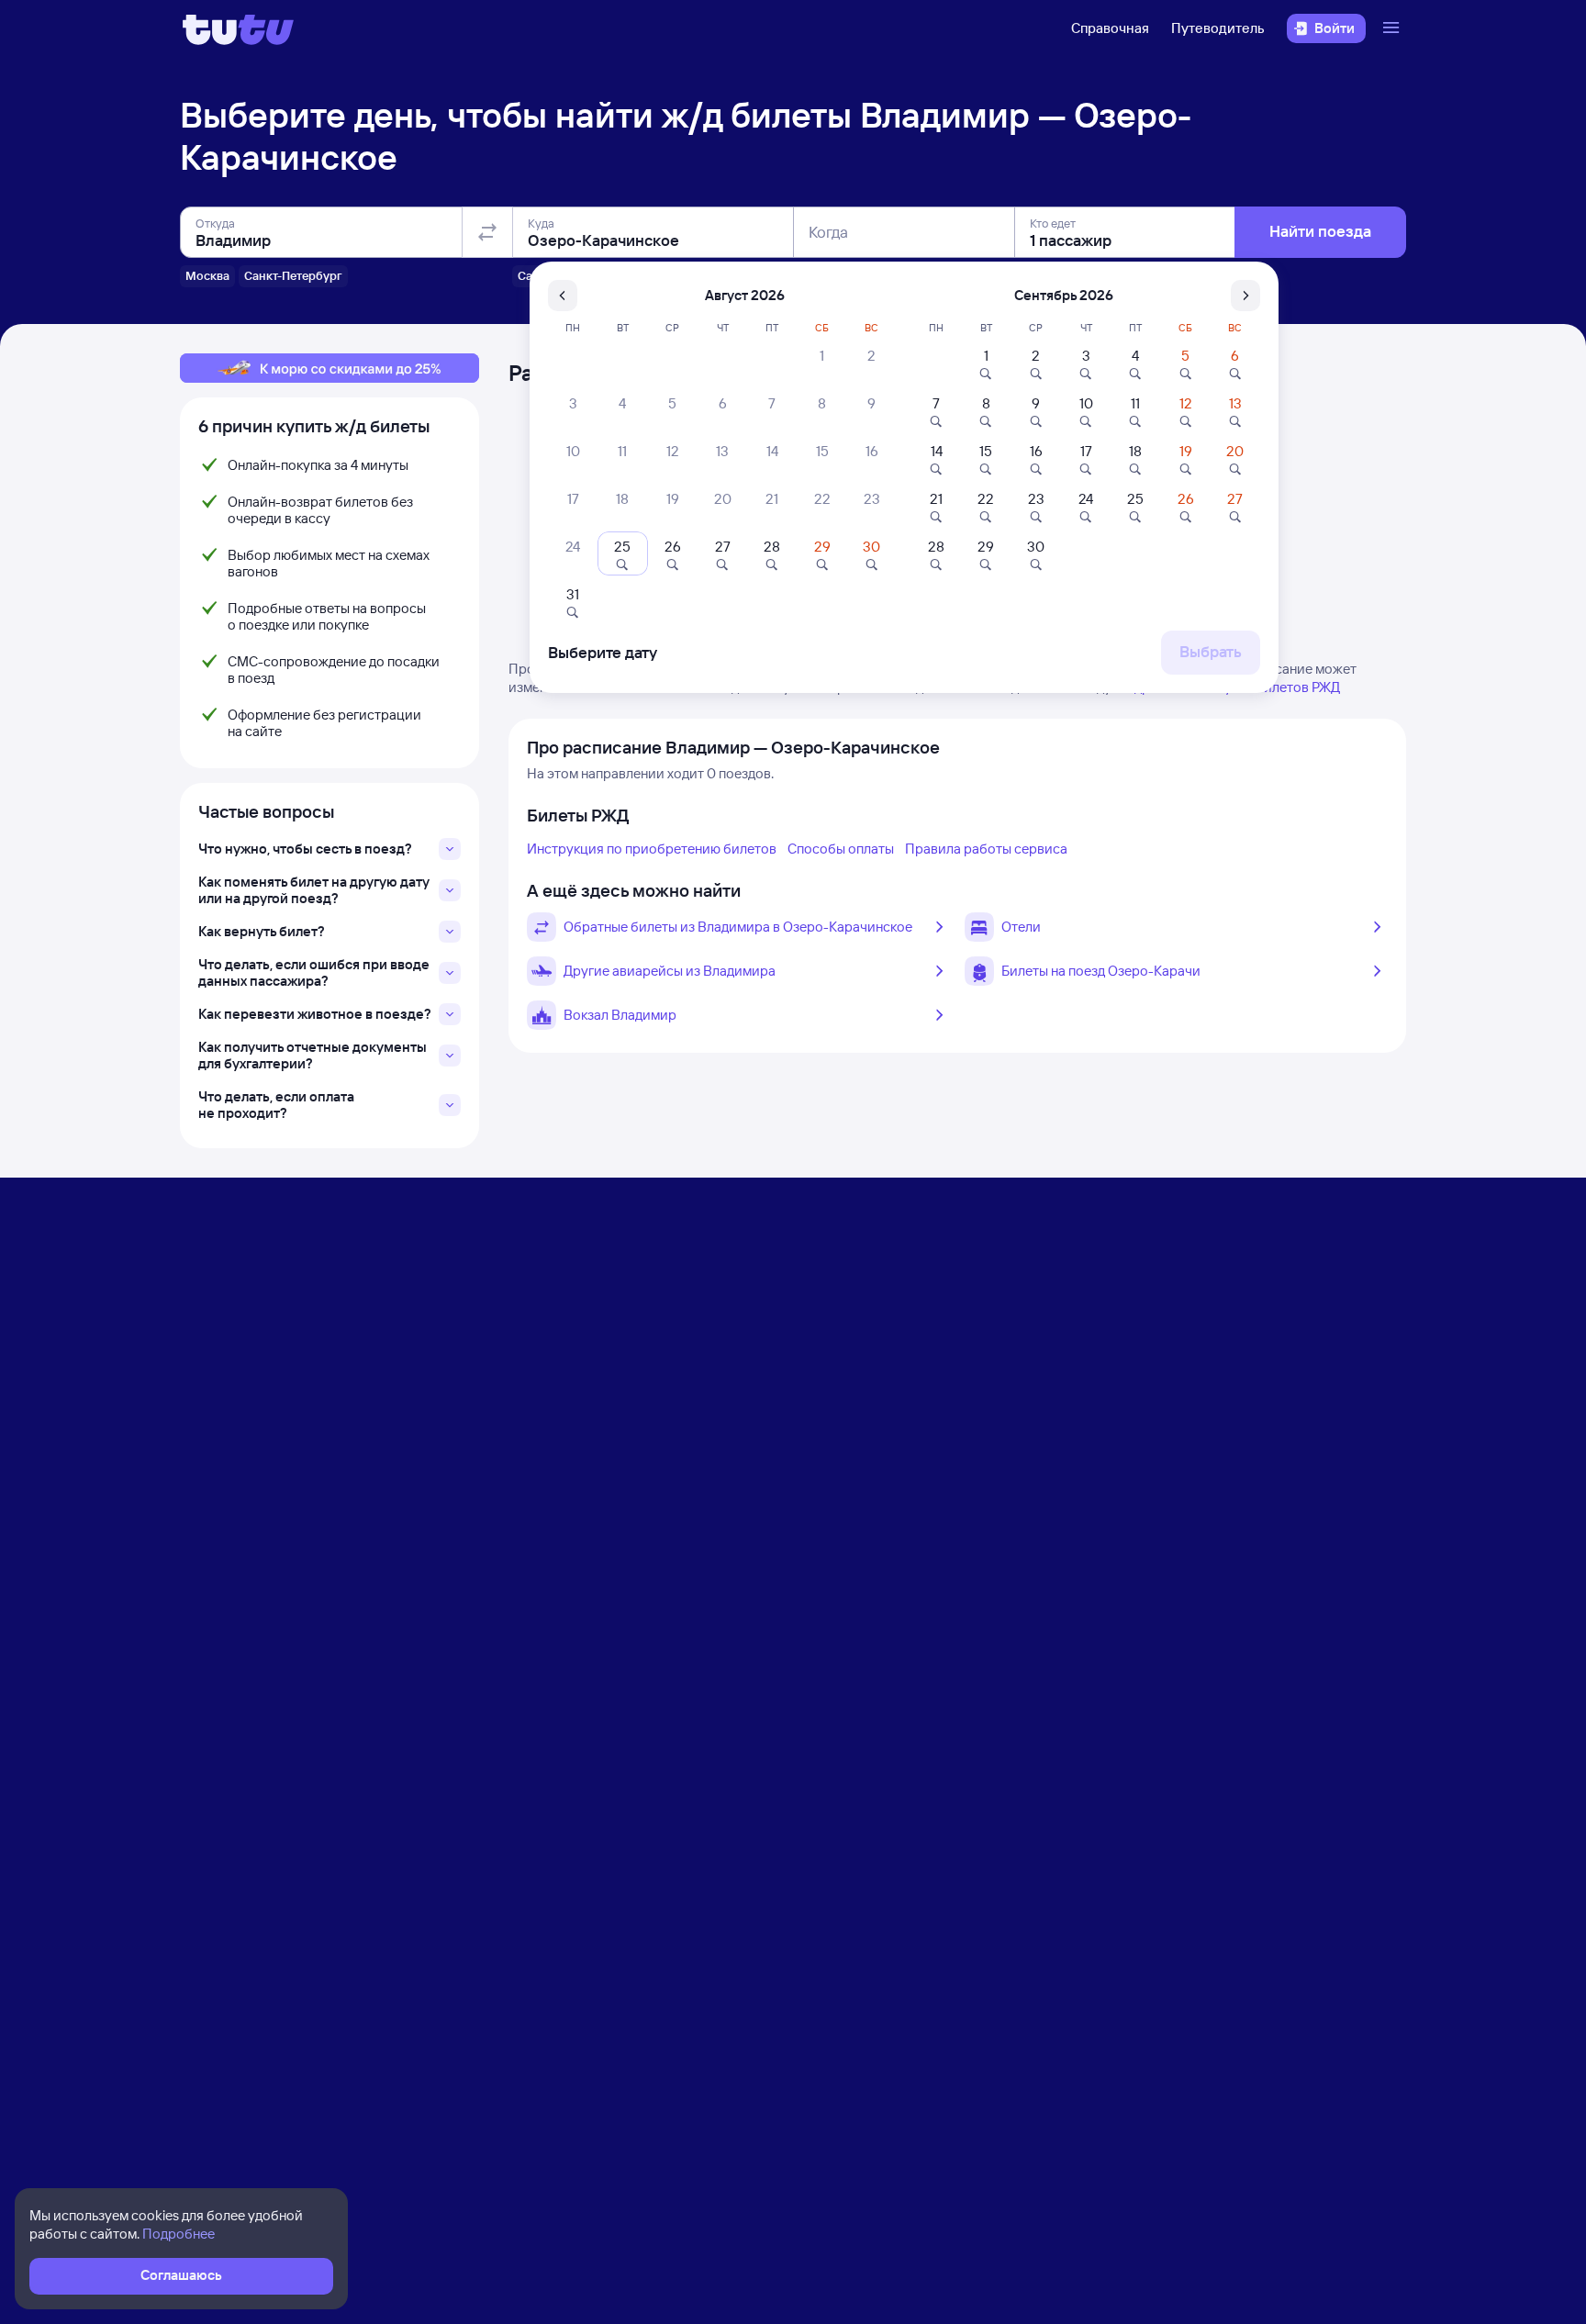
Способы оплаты (841, 849)
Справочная (1110, 28)
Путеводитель (1218, 28)
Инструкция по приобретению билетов (652, 849)
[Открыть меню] (1393, 28)
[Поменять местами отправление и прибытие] (487, 232)
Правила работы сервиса (986, 849)
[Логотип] (238, 28)
